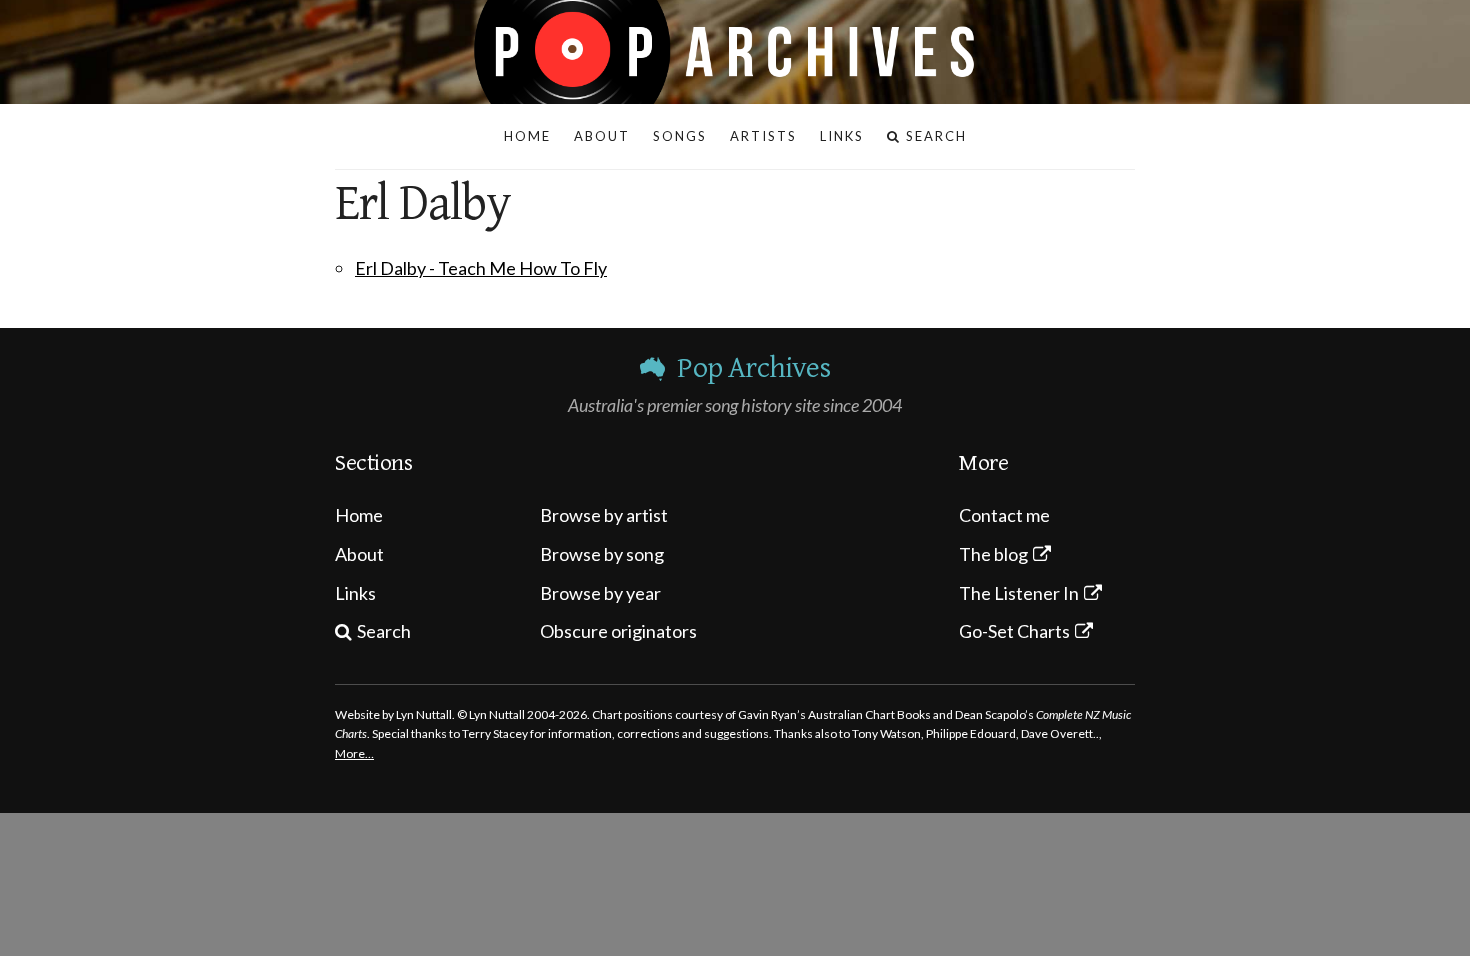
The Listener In (1019, 593)
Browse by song (602, 554)
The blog (993, 554)
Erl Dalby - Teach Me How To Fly (481, 268)
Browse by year (600, 593)
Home (359, 515)
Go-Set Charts (1014, 631)
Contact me (1004, 515)
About (359, 554)
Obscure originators (618, 631)
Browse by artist (604, 515)
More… (354, 753)
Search (384, 631)
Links (355, 593)
